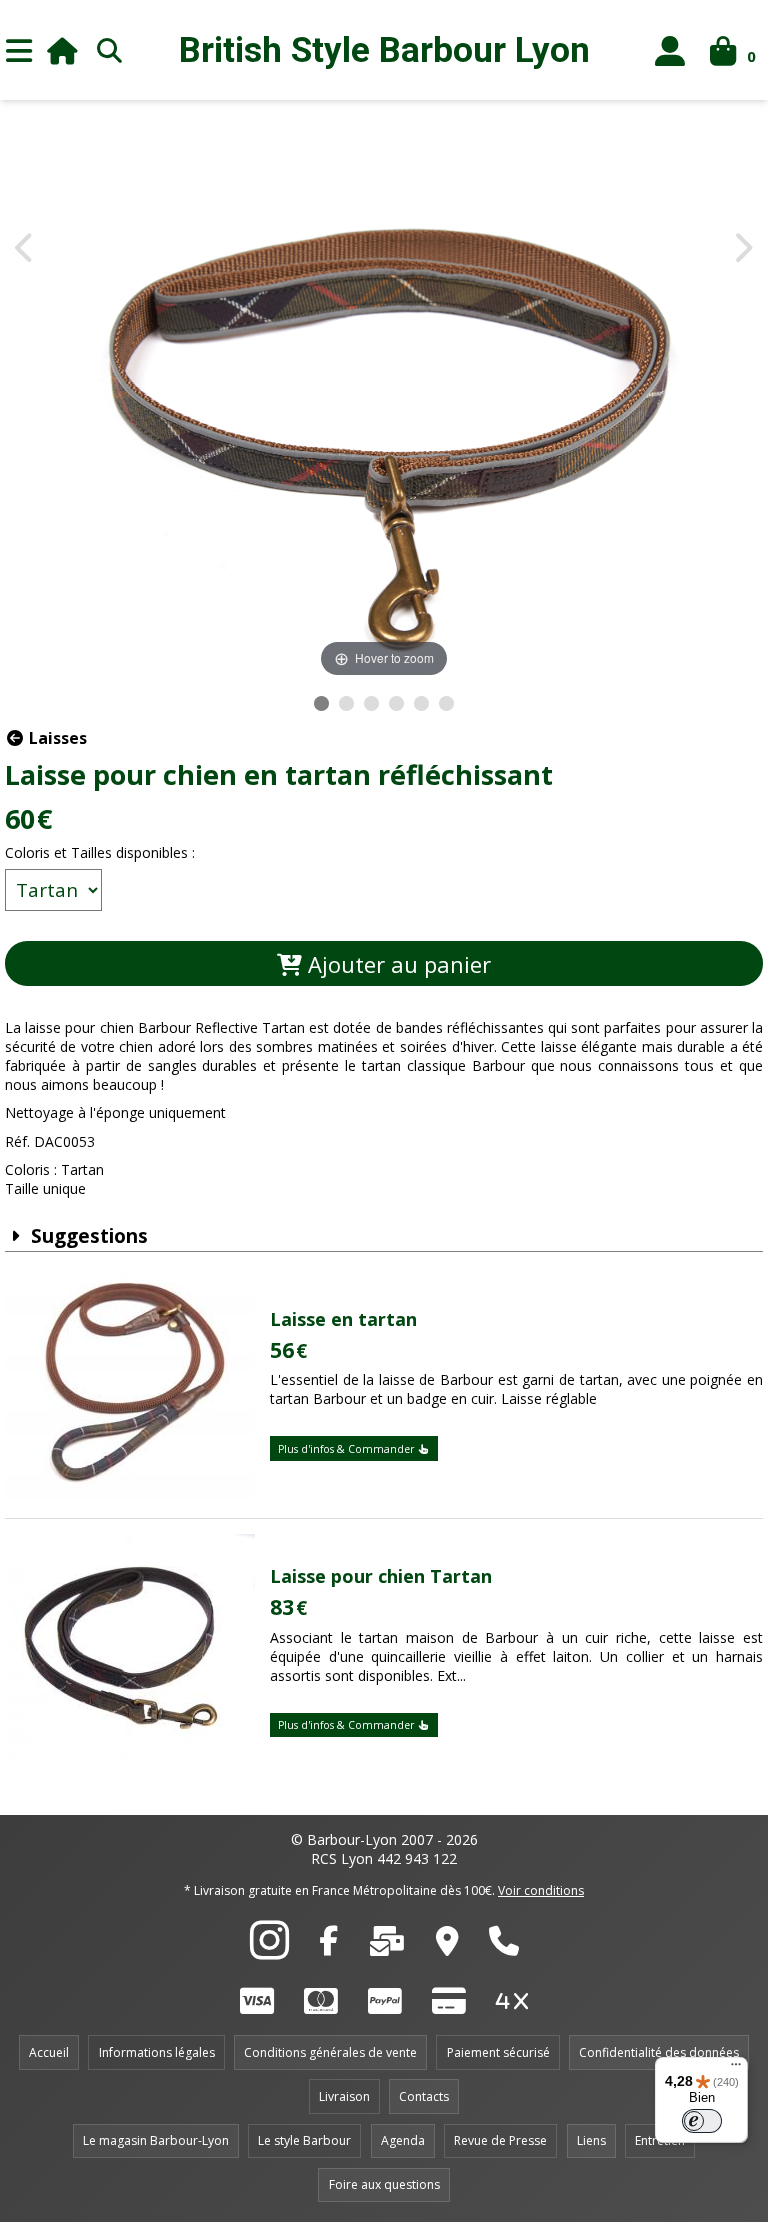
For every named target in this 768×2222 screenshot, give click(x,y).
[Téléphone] (504, 1946)
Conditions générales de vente (330, 2052)
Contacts (424, 2096)
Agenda (403, 2140)
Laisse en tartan (343, 1319)
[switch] (702, 2121)
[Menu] (19, 50)
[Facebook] (328, 1946)
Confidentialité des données (659, 2052)
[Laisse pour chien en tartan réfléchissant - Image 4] (396, 703)
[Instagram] (269, 1951)
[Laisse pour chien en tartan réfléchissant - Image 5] (421, 703)
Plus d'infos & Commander (347, 1449)
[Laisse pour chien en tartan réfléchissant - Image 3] (371, 703)
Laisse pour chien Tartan (381, 1576)
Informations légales (157, 2052)
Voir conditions (541, 1890)
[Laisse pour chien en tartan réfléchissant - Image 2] (346, 703)
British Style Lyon (384, 50)
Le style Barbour (304, 2140)
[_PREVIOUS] (25, 249)
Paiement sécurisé (498, 2052)
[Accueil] (62, 50)
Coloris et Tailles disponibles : (100, 852)
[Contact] (387, 1946)
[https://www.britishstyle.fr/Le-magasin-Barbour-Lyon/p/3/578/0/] (447, 1946)
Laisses (56, 738)
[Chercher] (109, 50)
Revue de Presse (500, 2140)
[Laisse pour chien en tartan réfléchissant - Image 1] (321, 703)
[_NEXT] (742, 249)
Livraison (344, 2096)
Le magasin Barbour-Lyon (156, 2140)
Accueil (49, 2052)
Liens (591, 2140)
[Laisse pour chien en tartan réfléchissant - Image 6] (446, 703)
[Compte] (670, 50)
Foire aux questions (384, 2184)
